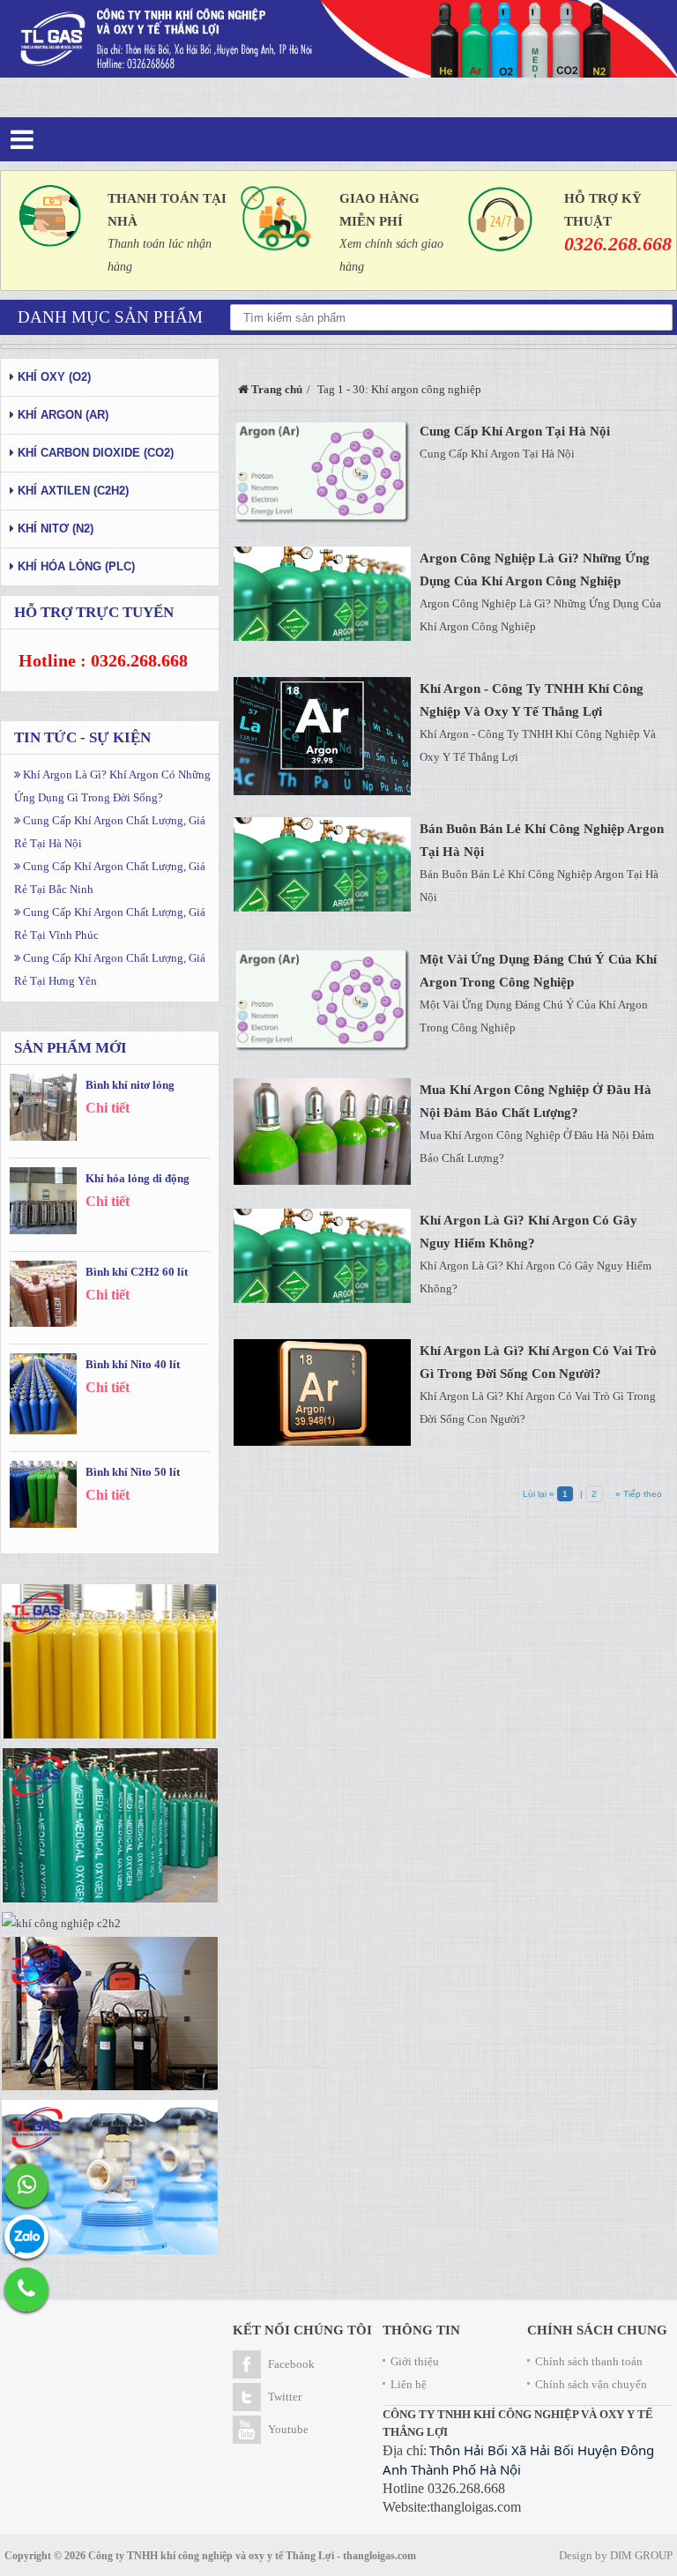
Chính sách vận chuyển (591, 2384)
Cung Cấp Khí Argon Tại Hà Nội (515, 431)
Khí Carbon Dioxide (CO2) (94, 453)
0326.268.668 (618, 244)
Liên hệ (409, 2384)
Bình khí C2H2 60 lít (137, 1272)
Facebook (291, 2364)
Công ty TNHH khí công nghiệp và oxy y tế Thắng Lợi (211, 2556)
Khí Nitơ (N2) (54, 529)
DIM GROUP (641, 2555)
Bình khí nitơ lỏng (130, 1085)
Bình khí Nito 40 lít (133, 1364)
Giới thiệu (415, 2361)
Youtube (288, 2429)
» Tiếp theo (637, 1494)
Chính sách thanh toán (589, 2361)
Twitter (285, 2397)
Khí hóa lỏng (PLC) (74, 566)
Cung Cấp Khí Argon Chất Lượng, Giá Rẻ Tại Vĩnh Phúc (110, 923)
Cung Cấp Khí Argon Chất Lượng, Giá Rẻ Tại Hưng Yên (110, 969)
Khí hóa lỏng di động (138, 1178)
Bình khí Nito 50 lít (133, 1472)
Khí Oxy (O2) (52, 377)
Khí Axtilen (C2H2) (71, 491)
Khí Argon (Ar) (61, 415)
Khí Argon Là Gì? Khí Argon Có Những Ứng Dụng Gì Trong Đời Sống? (112, 786)
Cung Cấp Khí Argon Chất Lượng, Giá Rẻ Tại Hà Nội (110, 832)
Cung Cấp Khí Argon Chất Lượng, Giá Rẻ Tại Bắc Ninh (110, 878)
